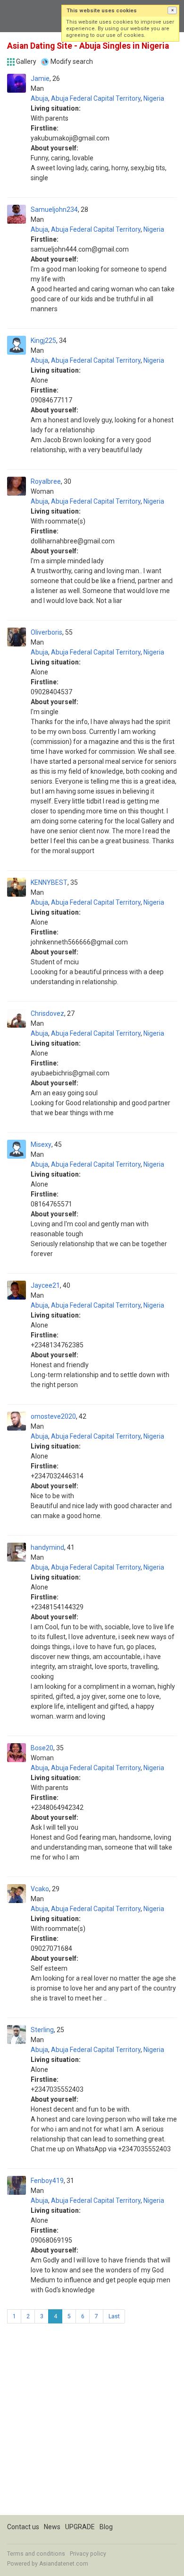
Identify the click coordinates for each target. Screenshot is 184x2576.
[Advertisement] (92, 2423)
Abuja (39, 98)
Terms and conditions (36, 2554)
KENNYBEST (49, 882)
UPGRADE (80, 2527)
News (52, 2527)
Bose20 (42, 1748)
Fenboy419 (47, 2181)
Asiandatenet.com (64, 2564)
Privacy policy (88, 2554)
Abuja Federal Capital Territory (96, 98)
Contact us (23, 2527)
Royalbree (46, 481)
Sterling (42, 2030)
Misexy (41, 1144)
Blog (106, 2527)
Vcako (40, 1889)
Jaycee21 (45, 1285)
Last (114, 2316)
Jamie (40, 79)
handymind (47, 1547)
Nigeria (154, 98)
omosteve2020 (53, 1416)
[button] (172, 10)
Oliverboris (46, 632)
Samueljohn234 (54, 210)
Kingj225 (43, 341)
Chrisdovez (47, 1013)
